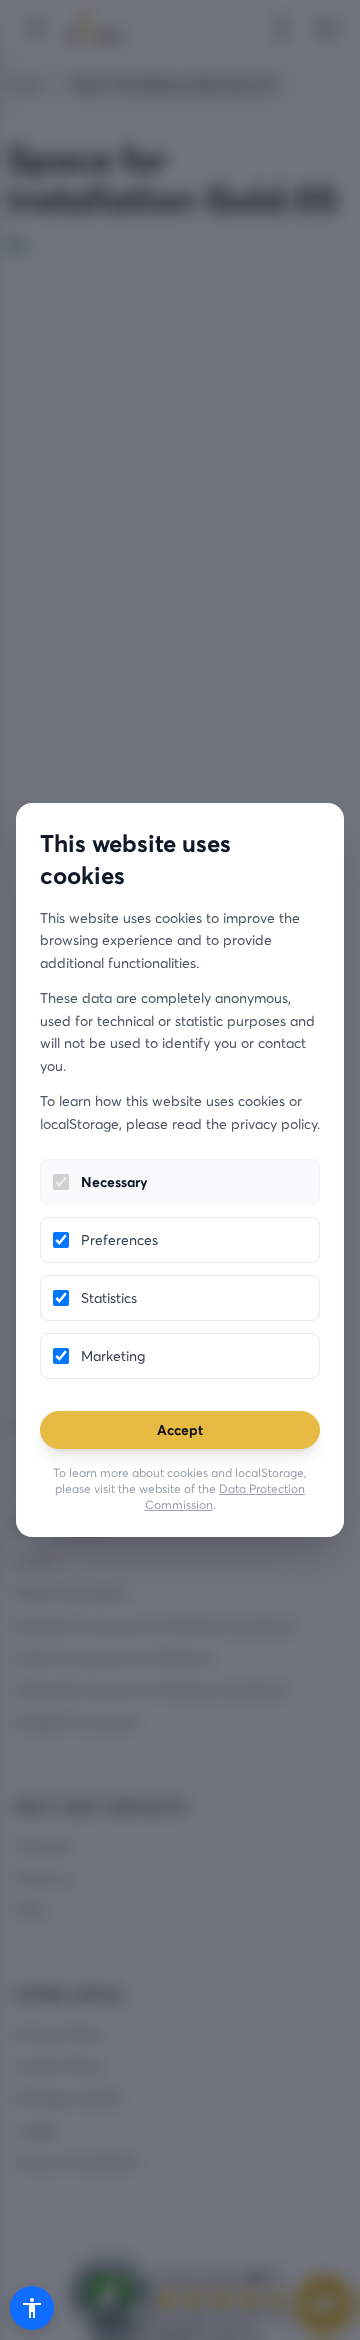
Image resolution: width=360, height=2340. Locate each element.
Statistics (109, 1297)
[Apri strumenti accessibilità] (32, 2308)
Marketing (113, 1355)
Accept (180, 1429)
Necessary (114, 1181)
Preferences (119, 1239)
